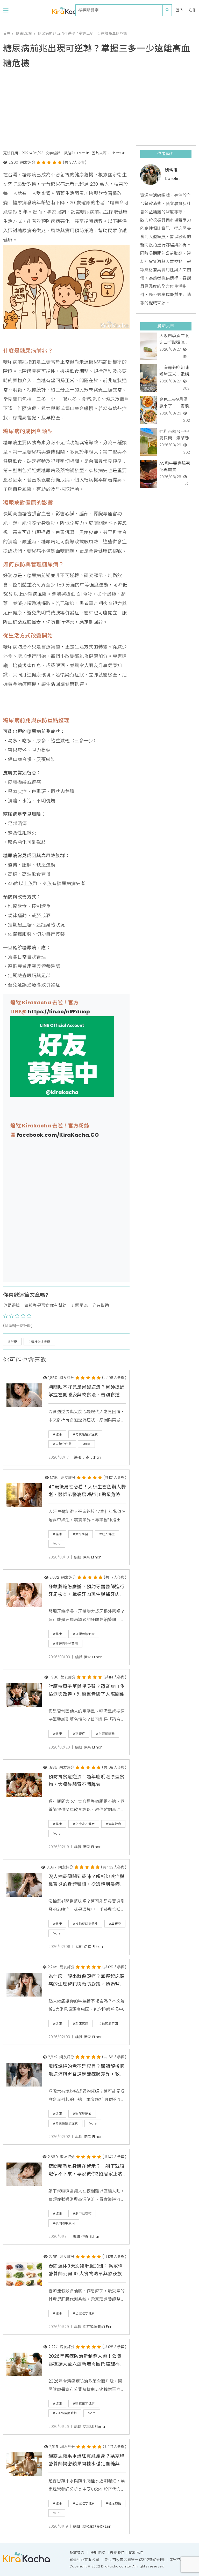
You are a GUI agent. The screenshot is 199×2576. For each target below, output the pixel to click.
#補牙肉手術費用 (65, 1643)
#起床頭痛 (81, 2024)
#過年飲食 (113, 1824)
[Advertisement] (99, 109)
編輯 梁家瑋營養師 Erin (93, 2327)
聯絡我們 (117, 2552)
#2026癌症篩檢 (65, 2413)
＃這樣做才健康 (39, 1342)
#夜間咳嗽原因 (64, 2223)
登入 (180, 10)
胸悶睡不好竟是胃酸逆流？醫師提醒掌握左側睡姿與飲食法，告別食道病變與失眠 (87, 1391)
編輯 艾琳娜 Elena (90, 2427)
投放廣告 (77, 2552)
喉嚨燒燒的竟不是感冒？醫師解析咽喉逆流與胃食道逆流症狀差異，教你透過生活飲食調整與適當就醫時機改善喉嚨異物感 (87, 2071)
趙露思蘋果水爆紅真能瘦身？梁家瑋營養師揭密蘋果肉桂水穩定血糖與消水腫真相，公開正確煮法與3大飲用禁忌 (87, 2460)
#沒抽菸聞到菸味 (85, 1924)
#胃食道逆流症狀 (85, 1434)
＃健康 (12, 1342)
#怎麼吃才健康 (84, 1824)
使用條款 (98, 2552)
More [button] (86, 1444)
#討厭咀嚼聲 (105, 1734)
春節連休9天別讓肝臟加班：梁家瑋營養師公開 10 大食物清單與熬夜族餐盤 (86, 2270)
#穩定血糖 (113, 2503)
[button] (6, 10)
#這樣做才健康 (84, 2403)
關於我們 (136, 2552)
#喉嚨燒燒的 (82, 2114)
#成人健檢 (107, 1534)
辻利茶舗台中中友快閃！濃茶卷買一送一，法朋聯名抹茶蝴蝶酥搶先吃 (174, 435)
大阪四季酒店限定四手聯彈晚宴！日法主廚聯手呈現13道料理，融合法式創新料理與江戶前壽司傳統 (174, 339)
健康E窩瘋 (24, 33)
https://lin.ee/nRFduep (59, 1012)
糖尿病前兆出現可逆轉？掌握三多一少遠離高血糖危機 (82, 33)
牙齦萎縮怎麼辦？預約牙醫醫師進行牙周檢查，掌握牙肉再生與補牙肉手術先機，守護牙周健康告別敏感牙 (87, 1591)
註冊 (192, 10)
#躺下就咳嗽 (82, 2213)
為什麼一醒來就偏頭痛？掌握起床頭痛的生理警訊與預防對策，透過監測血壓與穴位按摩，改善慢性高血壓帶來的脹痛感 (87, 1981)
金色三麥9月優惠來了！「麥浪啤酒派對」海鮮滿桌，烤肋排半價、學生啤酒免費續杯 (174, 403)
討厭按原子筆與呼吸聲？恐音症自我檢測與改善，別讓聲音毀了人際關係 (87, 1690)
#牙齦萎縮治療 (84, 1634)
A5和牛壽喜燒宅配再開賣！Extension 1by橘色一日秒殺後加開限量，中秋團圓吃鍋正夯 (175, 467)
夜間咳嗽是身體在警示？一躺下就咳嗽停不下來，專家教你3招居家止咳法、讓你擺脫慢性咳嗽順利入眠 (87, 2171)
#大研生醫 (81, 1534)
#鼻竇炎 (115, 1924)
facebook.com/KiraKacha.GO (58, 1135)
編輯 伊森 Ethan (87, 1458)
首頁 (7, 33)
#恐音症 (79, 1734)
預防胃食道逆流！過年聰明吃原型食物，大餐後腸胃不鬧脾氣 (87, 1781)
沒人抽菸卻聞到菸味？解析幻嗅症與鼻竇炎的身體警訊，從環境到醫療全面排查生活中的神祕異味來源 (87, 1881)
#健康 (57, 1434)
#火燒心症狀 (62, 1444)
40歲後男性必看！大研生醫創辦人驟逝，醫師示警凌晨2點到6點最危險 (87, 1491)
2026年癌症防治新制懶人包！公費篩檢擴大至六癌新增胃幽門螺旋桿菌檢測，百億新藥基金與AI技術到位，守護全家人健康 (87, 2361)
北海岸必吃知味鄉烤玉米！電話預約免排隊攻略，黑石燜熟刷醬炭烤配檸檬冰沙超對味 (174, 371)
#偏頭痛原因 (109, 2024)
